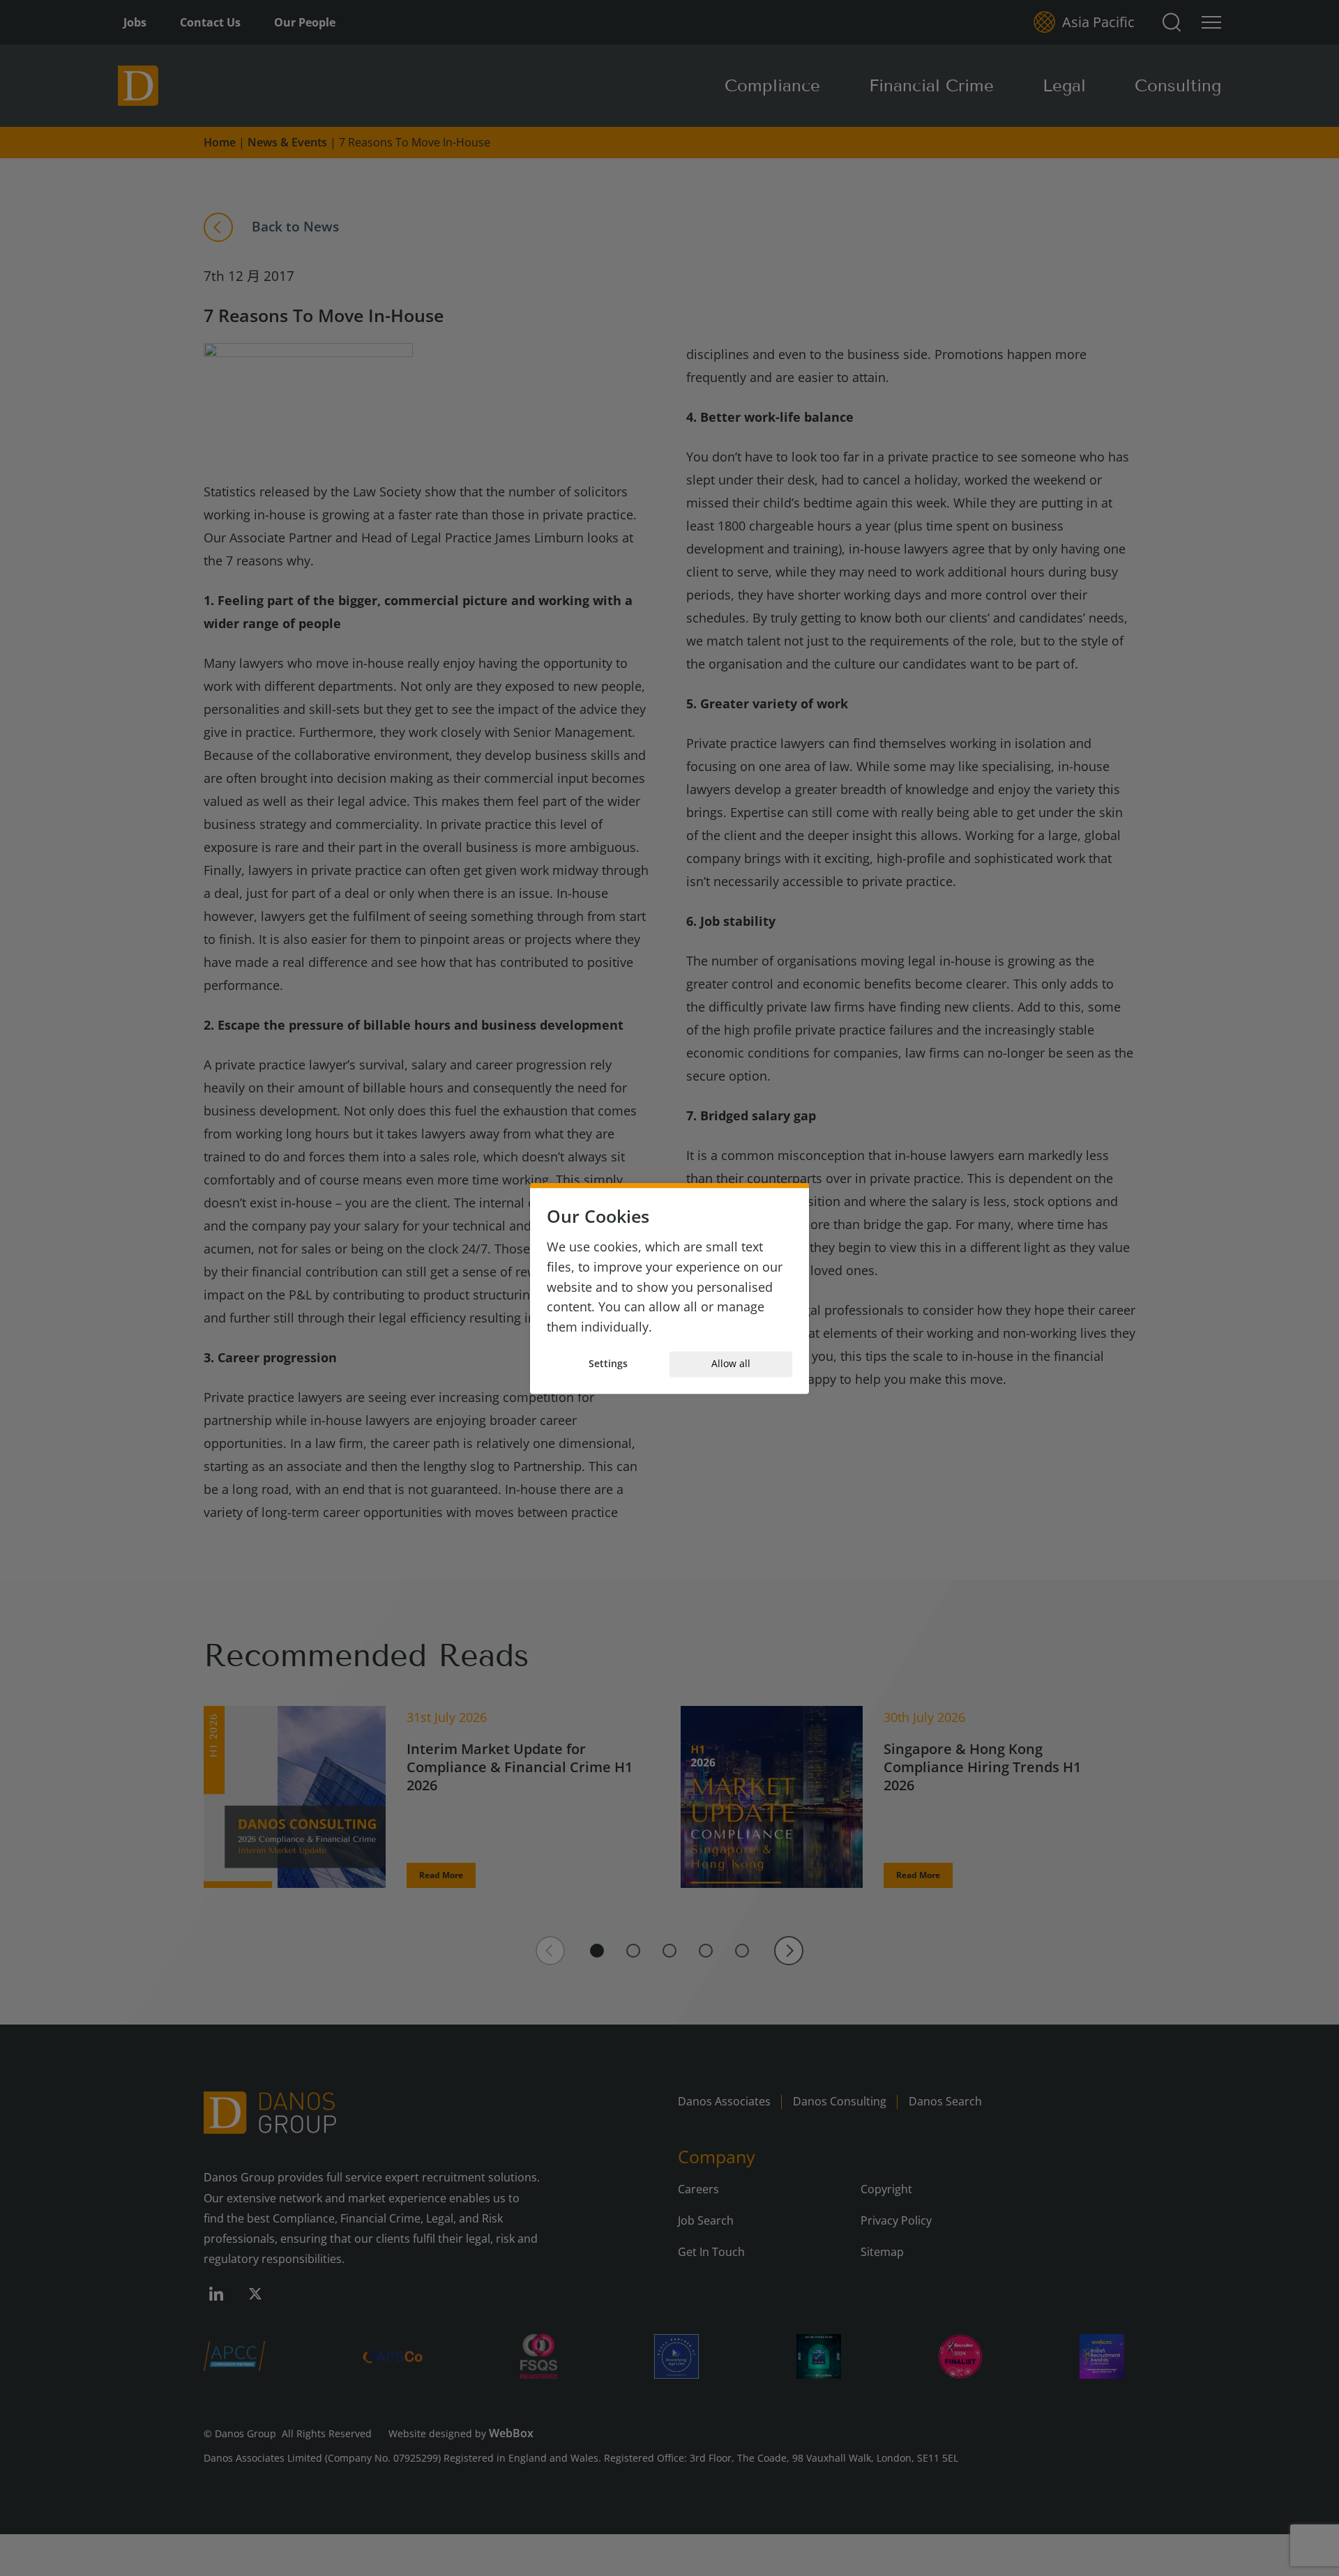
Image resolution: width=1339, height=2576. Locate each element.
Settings (608, 1364)
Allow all (731, 1364)
